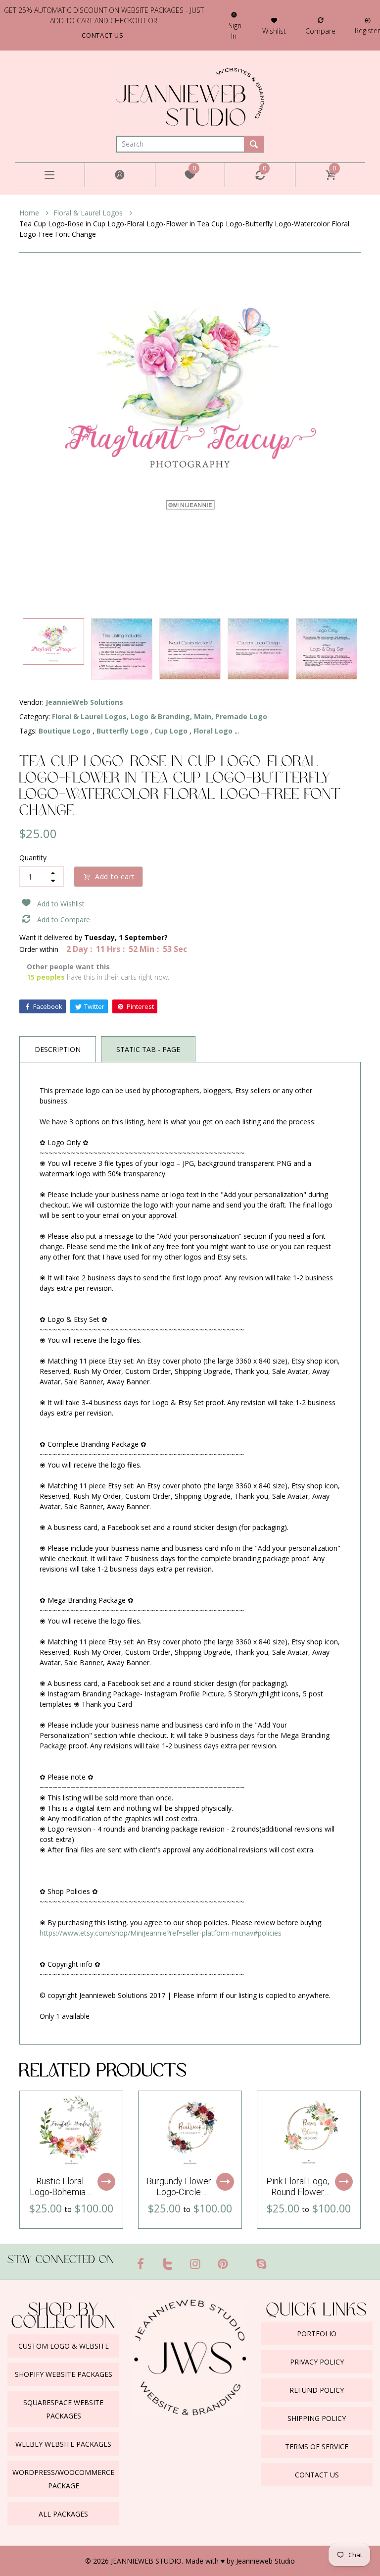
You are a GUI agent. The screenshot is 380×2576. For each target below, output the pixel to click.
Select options (106, 2182)
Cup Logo (171, 731)
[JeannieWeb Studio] (190, 96)
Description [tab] (58, 1049)
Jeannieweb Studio (265, 2561)
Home (30, 213)
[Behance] (281, 2260)
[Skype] (261, 2263)
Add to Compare (64, 920)
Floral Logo (213, 731)
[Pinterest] (223, 2263)
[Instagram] (195, 2263)
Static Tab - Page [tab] (148, 1049)
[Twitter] (168, 2263)
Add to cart (115, 876)
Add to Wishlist (61, 904)
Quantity (33, 858)
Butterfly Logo (122, 731)
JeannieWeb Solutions (84, 702)
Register (367, 30)
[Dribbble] (242, 2260)
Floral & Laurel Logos (89, 213)
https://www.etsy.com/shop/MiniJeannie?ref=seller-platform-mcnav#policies (161, 1933)
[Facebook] (141, 2263)
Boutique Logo (65, 731)
